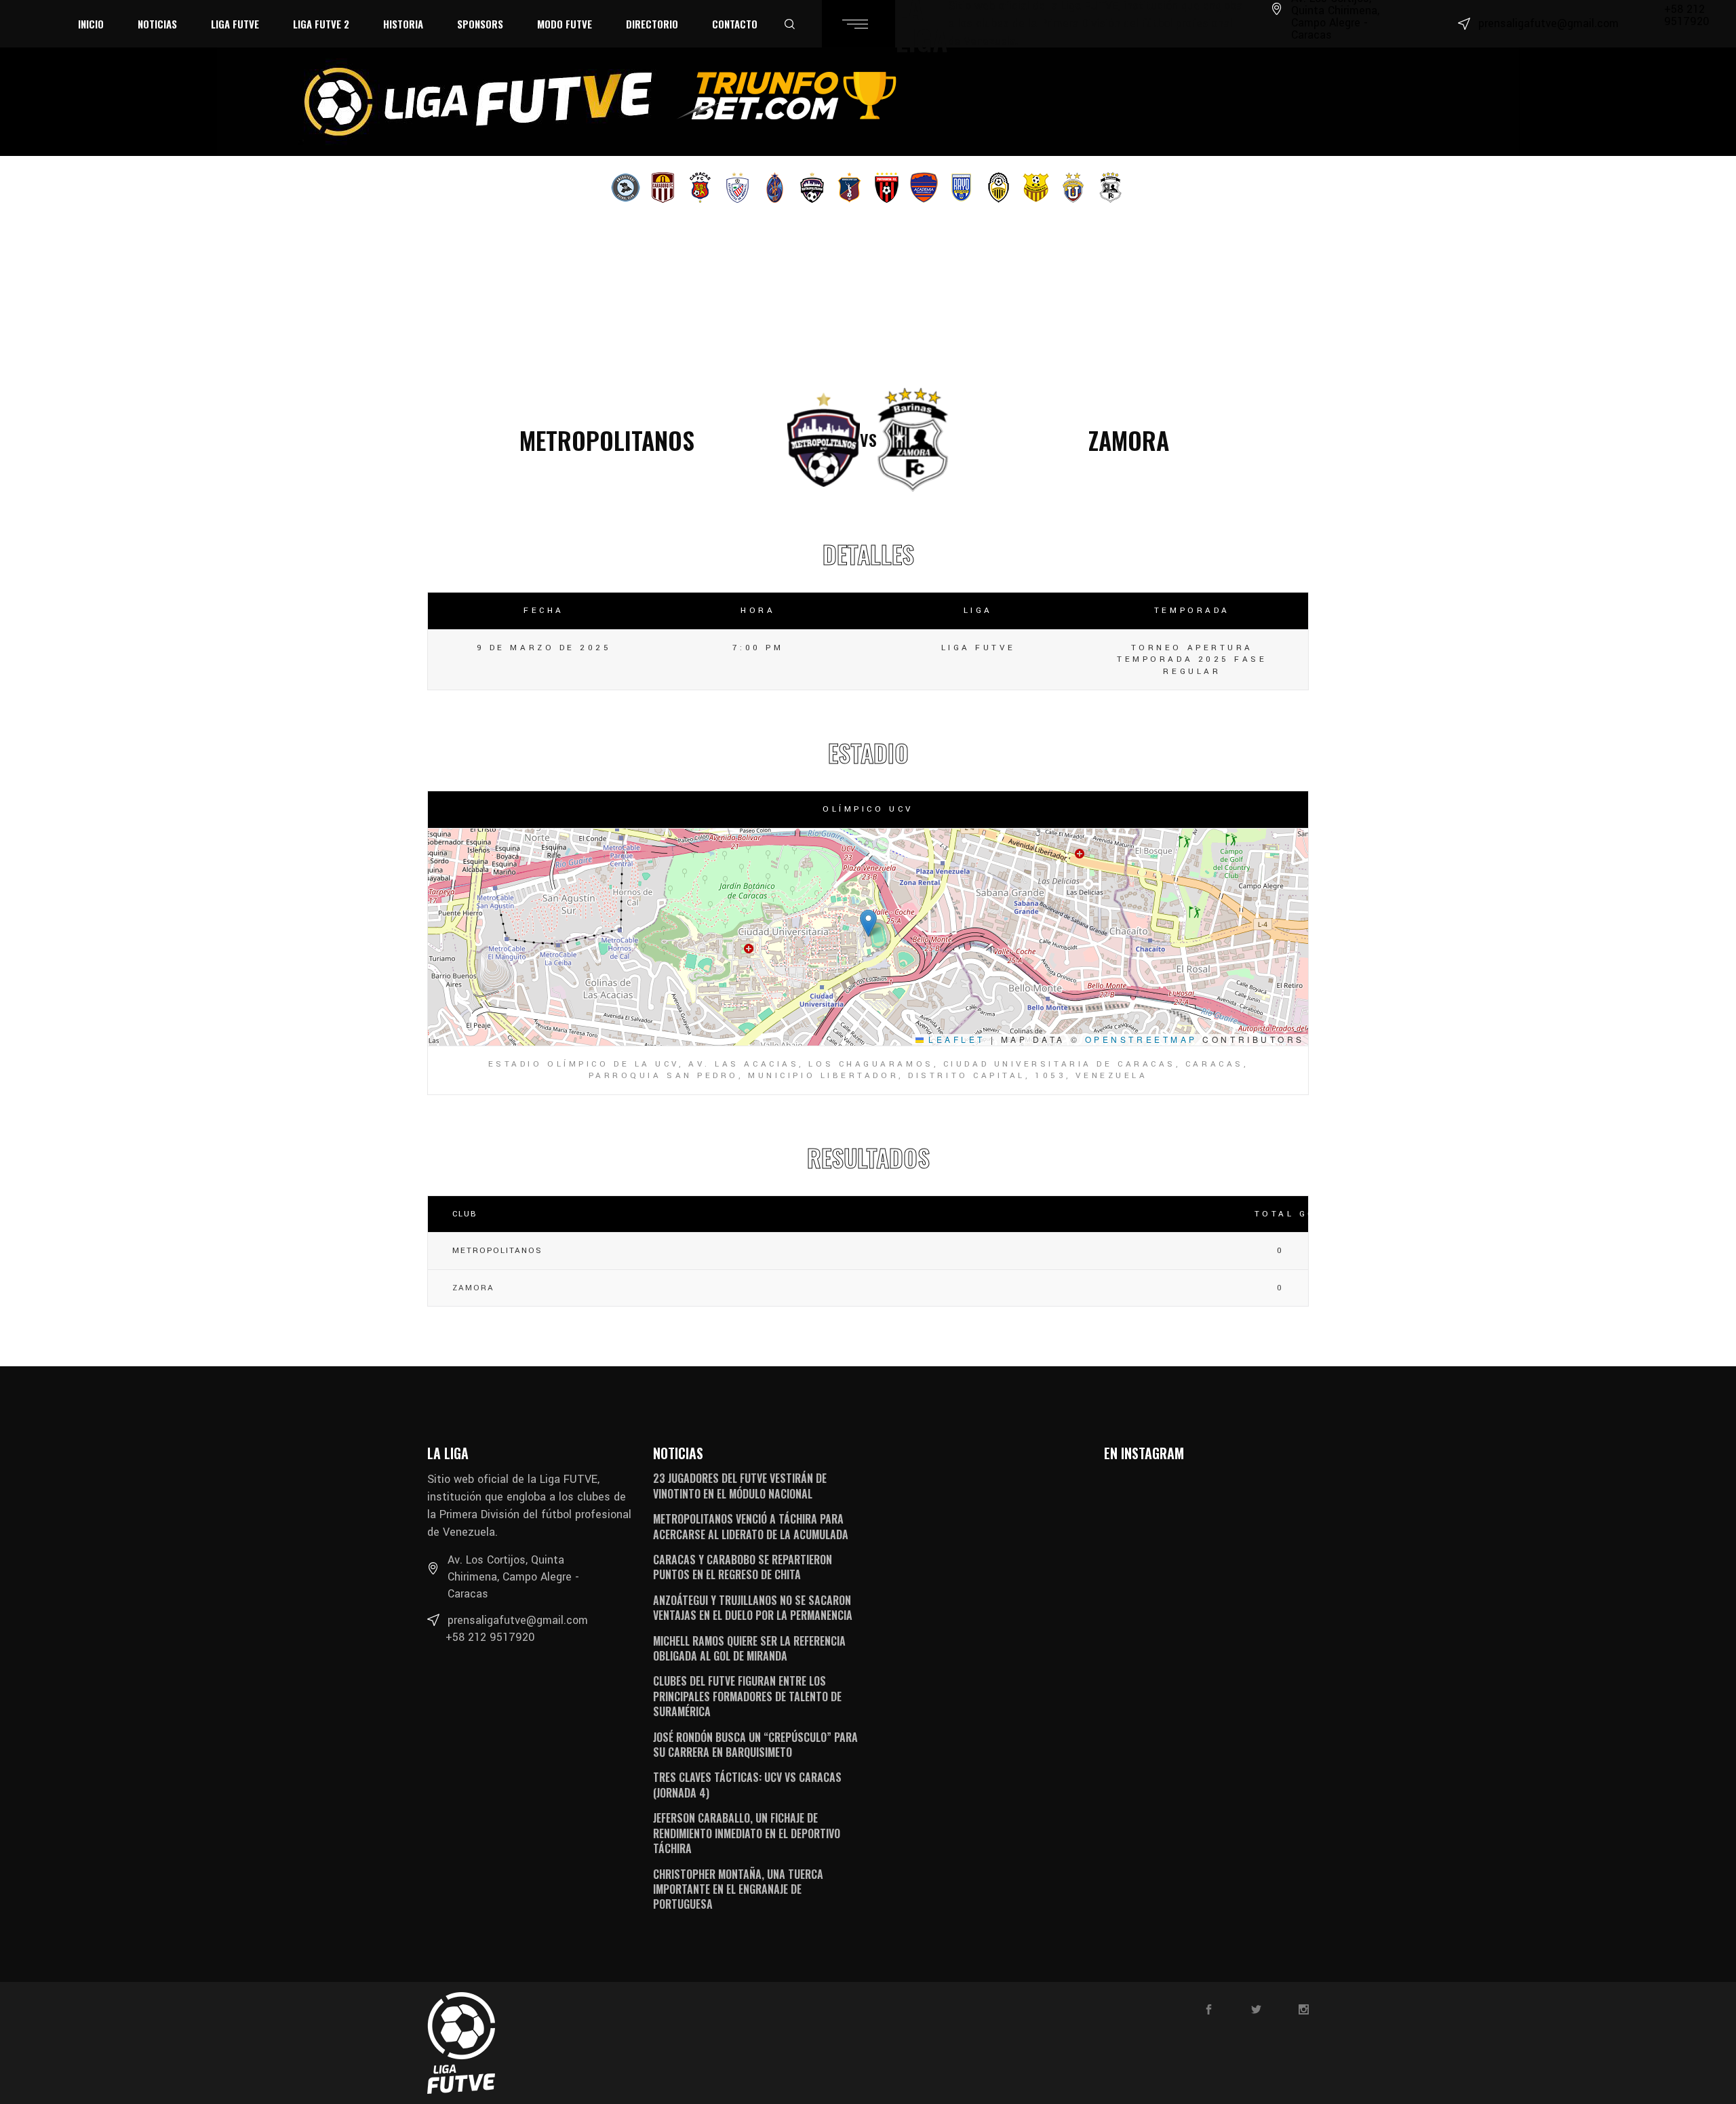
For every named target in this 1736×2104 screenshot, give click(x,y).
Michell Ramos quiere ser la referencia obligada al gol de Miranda (749, 1648)
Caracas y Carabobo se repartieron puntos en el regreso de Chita (743, 1567)
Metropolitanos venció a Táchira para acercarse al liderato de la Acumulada (751, 1526)
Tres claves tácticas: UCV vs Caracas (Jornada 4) (747, 1785)
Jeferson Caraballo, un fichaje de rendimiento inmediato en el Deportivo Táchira (747, 1833)
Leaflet (954, 1039)
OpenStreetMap (1141, 1039)
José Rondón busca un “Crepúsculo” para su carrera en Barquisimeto (755, 1745)
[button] (868, 923)
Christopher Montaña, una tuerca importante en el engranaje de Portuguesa (738, 1889)
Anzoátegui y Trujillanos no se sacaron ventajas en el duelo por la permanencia (753, 1608)
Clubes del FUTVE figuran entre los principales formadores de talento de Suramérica (747, 1696)
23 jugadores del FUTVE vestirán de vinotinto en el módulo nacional (740, 1486)
